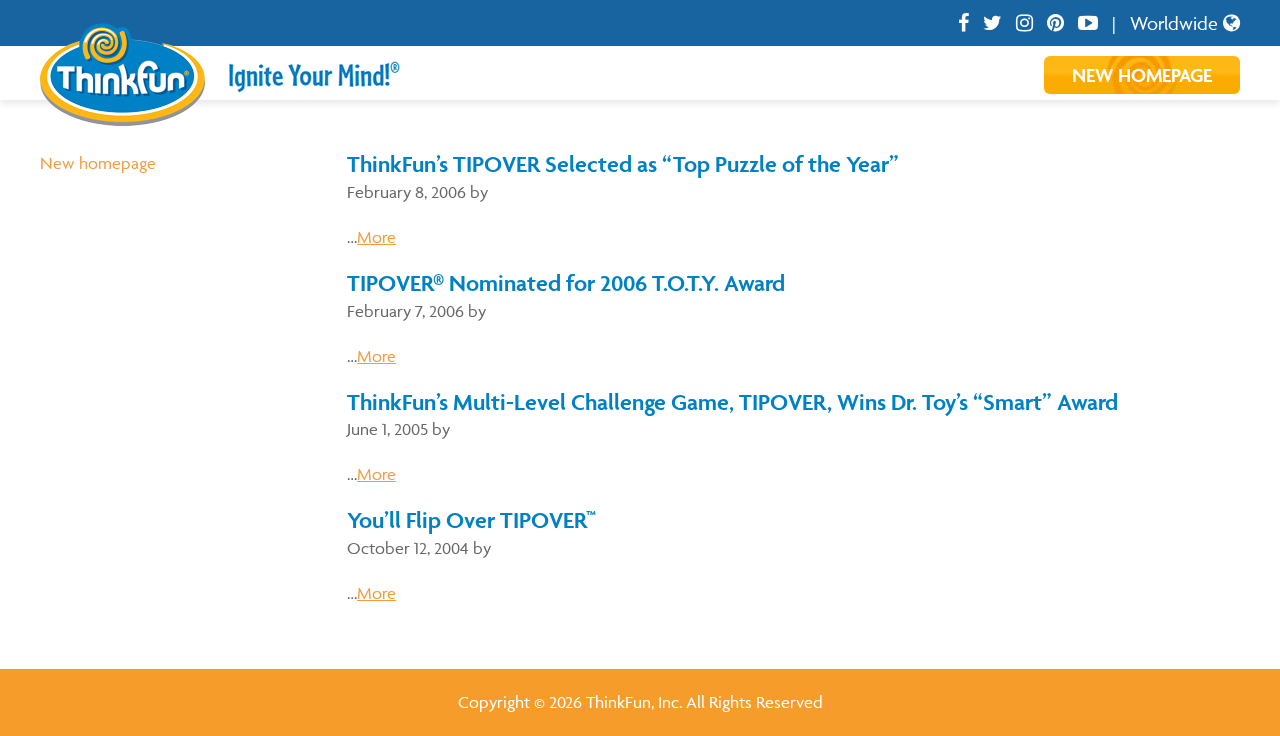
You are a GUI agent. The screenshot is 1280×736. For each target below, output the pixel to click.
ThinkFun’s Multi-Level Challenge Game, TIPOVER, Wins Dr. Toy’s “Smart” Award (732, 402)
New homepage (98, 163)
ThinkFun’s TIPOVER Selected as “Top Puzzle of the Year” (623, 164)
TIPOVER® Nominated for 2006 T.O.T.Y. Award (566, 283)
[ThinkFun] (122, 112)
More (376, 237)
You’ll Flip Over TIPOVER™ (471, 520)
